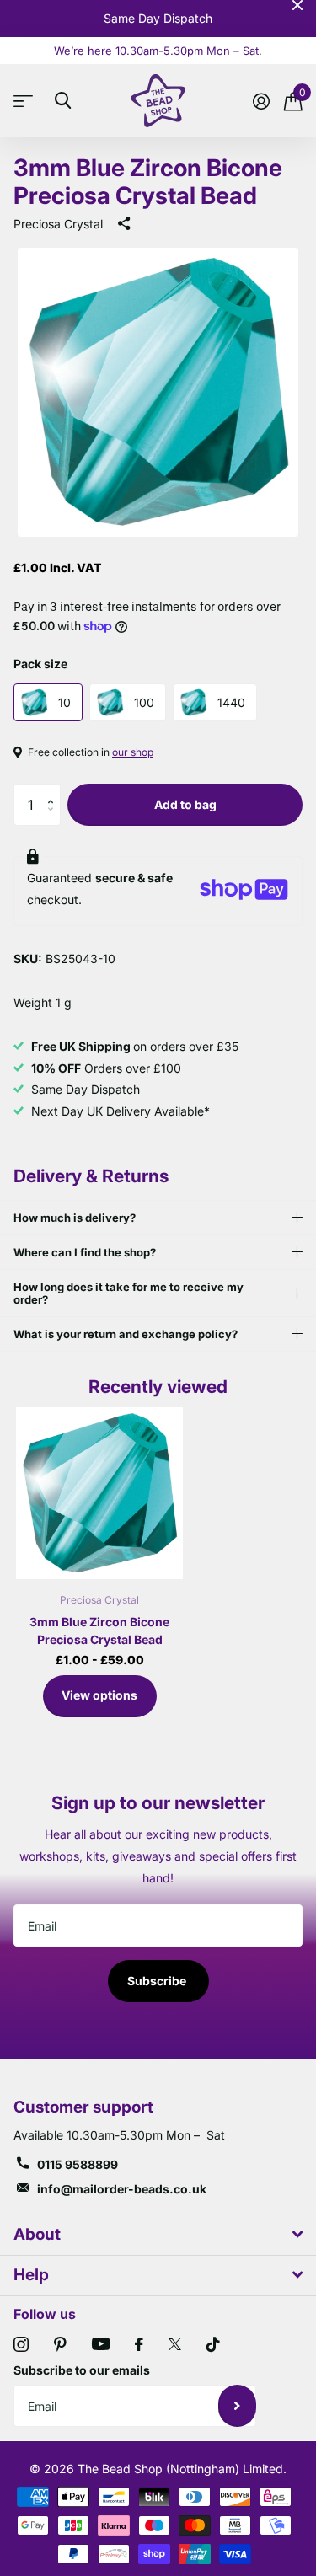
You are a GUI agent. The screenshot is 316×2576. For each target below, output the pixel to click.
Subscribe (158, 1981)
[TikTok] (213, 2344)
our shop (133, 752)
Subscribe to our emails (82, 2370)
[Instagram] (21, 2344)
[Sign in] (261, 101)
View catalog (27, 101)
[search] (63, 101)
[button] (54, 790)
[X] (175, 2344)
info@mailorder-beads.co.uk (122, 2189)
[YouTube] (101, 2344)
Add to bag (185, 804)
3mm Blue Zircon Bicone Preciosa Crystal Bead (99, 1631)
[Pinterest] (60, 2344)
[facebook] (139, 2344)
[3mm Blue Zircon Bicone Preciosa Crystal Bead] (99, 1493)
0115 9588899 (78, 2164)
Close (297, 5)
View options (99, 1695)
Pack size (40, 664)
